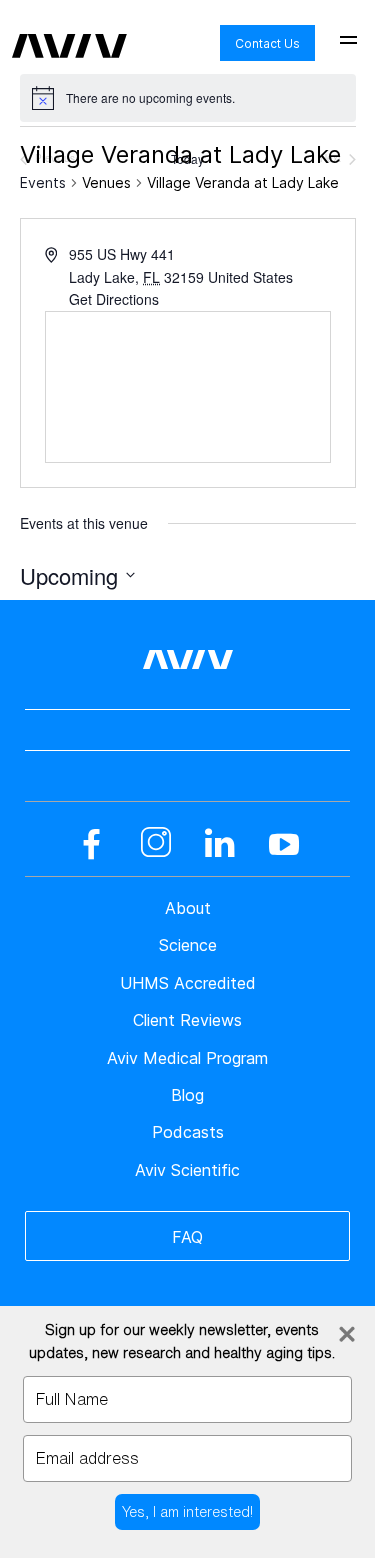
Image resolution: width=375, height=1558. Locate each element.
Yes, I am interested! (187, 1511)
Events (43, 182)
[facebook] (92, 844)
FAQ (187, 1237)
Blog (187, 1095)
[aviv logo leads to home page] (69, 31)
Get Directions (114, 299)
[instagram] (156, 844)
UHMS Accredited (188, 983)
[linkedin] (220, 844)
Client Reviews (187, 1020)
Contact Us (267, 43)
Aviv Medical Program (187, 1058)
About (188, 908)
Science (188, 945)
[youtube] (284, 844)
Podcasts (188, 1132)
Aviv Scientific (187, 1170)
